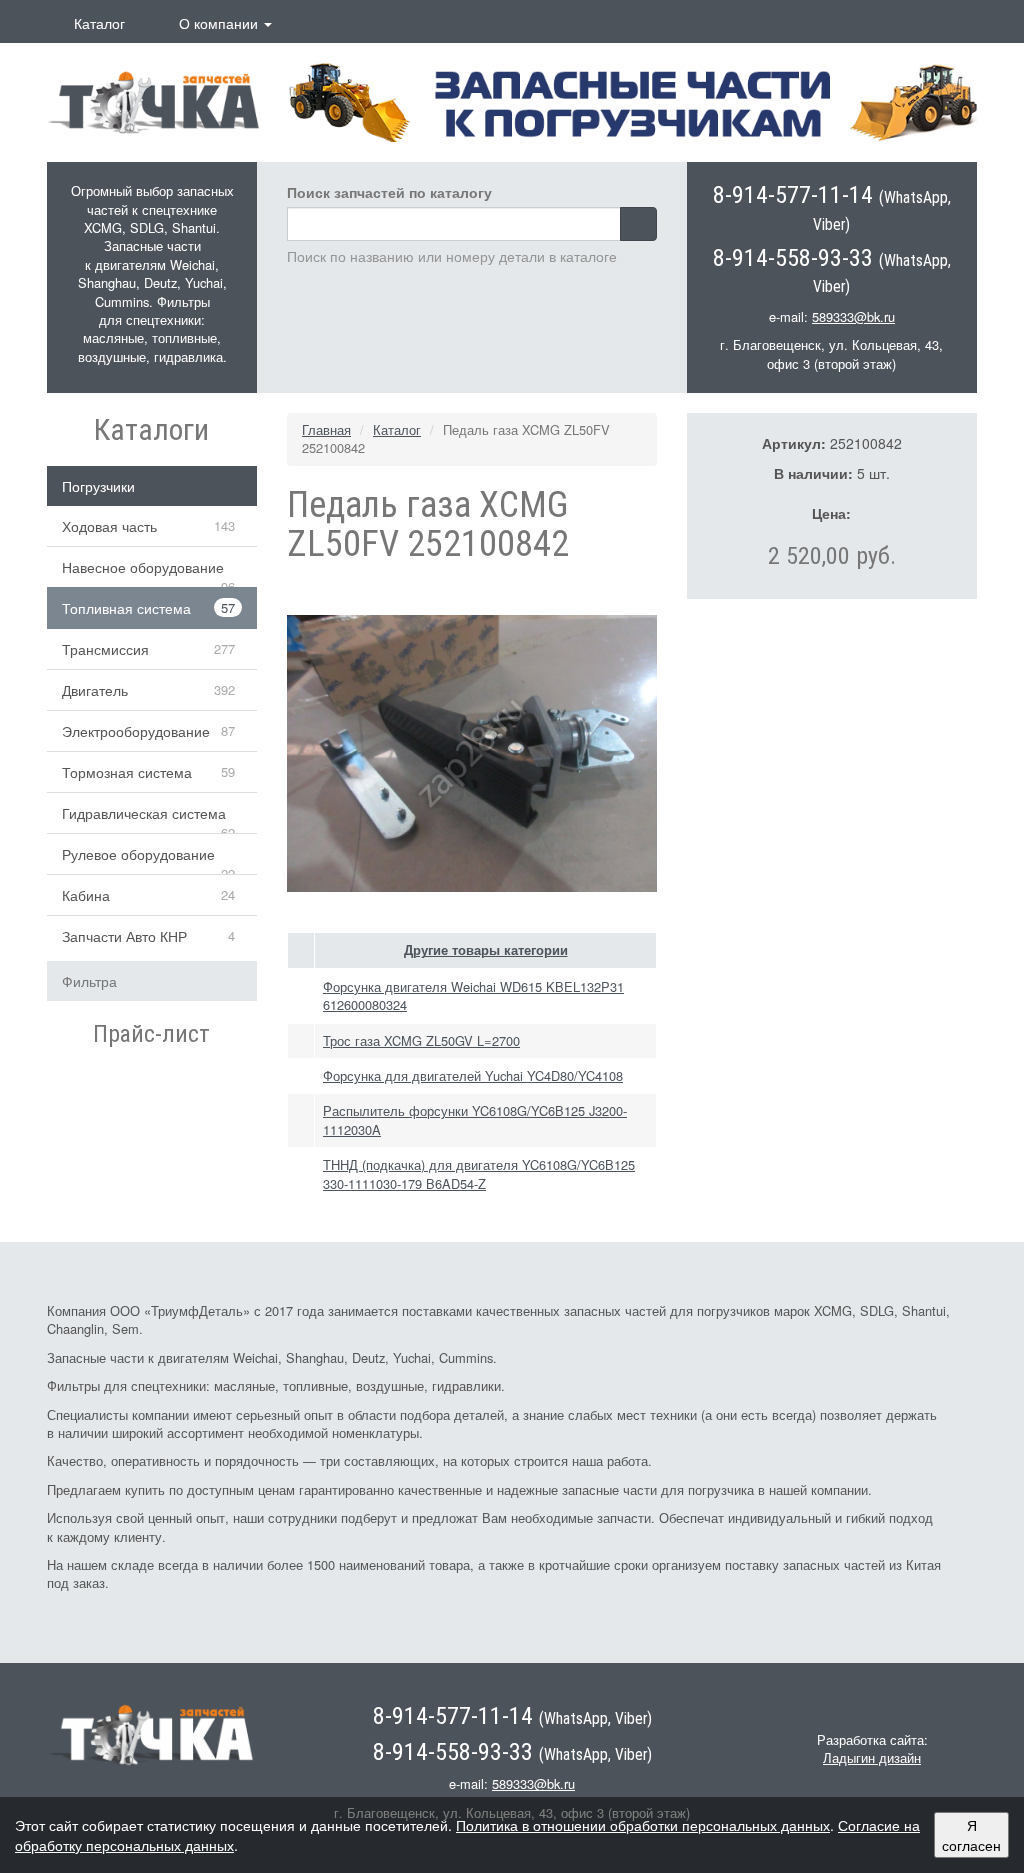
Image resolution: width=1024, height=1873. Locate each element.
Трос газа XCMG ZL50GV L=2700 (421, 1040)
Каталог (99, 23)
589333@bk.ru (853, 316)
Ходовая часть (109, 526)
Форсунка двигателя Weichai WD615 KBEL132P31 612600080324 (473, 995)
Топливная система (126, 608)
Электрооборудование (136, 731)
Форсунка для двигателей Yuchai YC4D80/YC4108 (473, 1075)
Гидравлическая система (144, 813)
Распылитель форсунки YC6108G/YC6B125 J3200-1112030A (475, 1119)
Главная (326, 429)
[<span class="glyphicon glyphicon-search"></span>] (638, 224)
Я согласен (971, 1835)
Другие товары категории (486, 950)
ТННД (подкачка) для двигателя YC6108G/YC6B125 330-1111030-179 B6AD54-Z (479, 1173)
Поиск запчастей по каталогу (389, 192)
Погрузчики (98, 486)
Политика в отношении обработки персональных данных (643, 1825)
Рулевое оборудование (138, 854)
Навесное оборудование (143, 567)
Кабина (86, 895)
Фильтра (89, 981)
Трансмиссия (105, 649)
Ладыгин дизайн (872, 1757)
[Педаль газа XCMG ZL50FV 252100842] (472, 751)
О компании (220, 23)
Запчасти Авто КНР (124, 936)
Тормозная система (127, 772)
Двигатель (95, 690)
